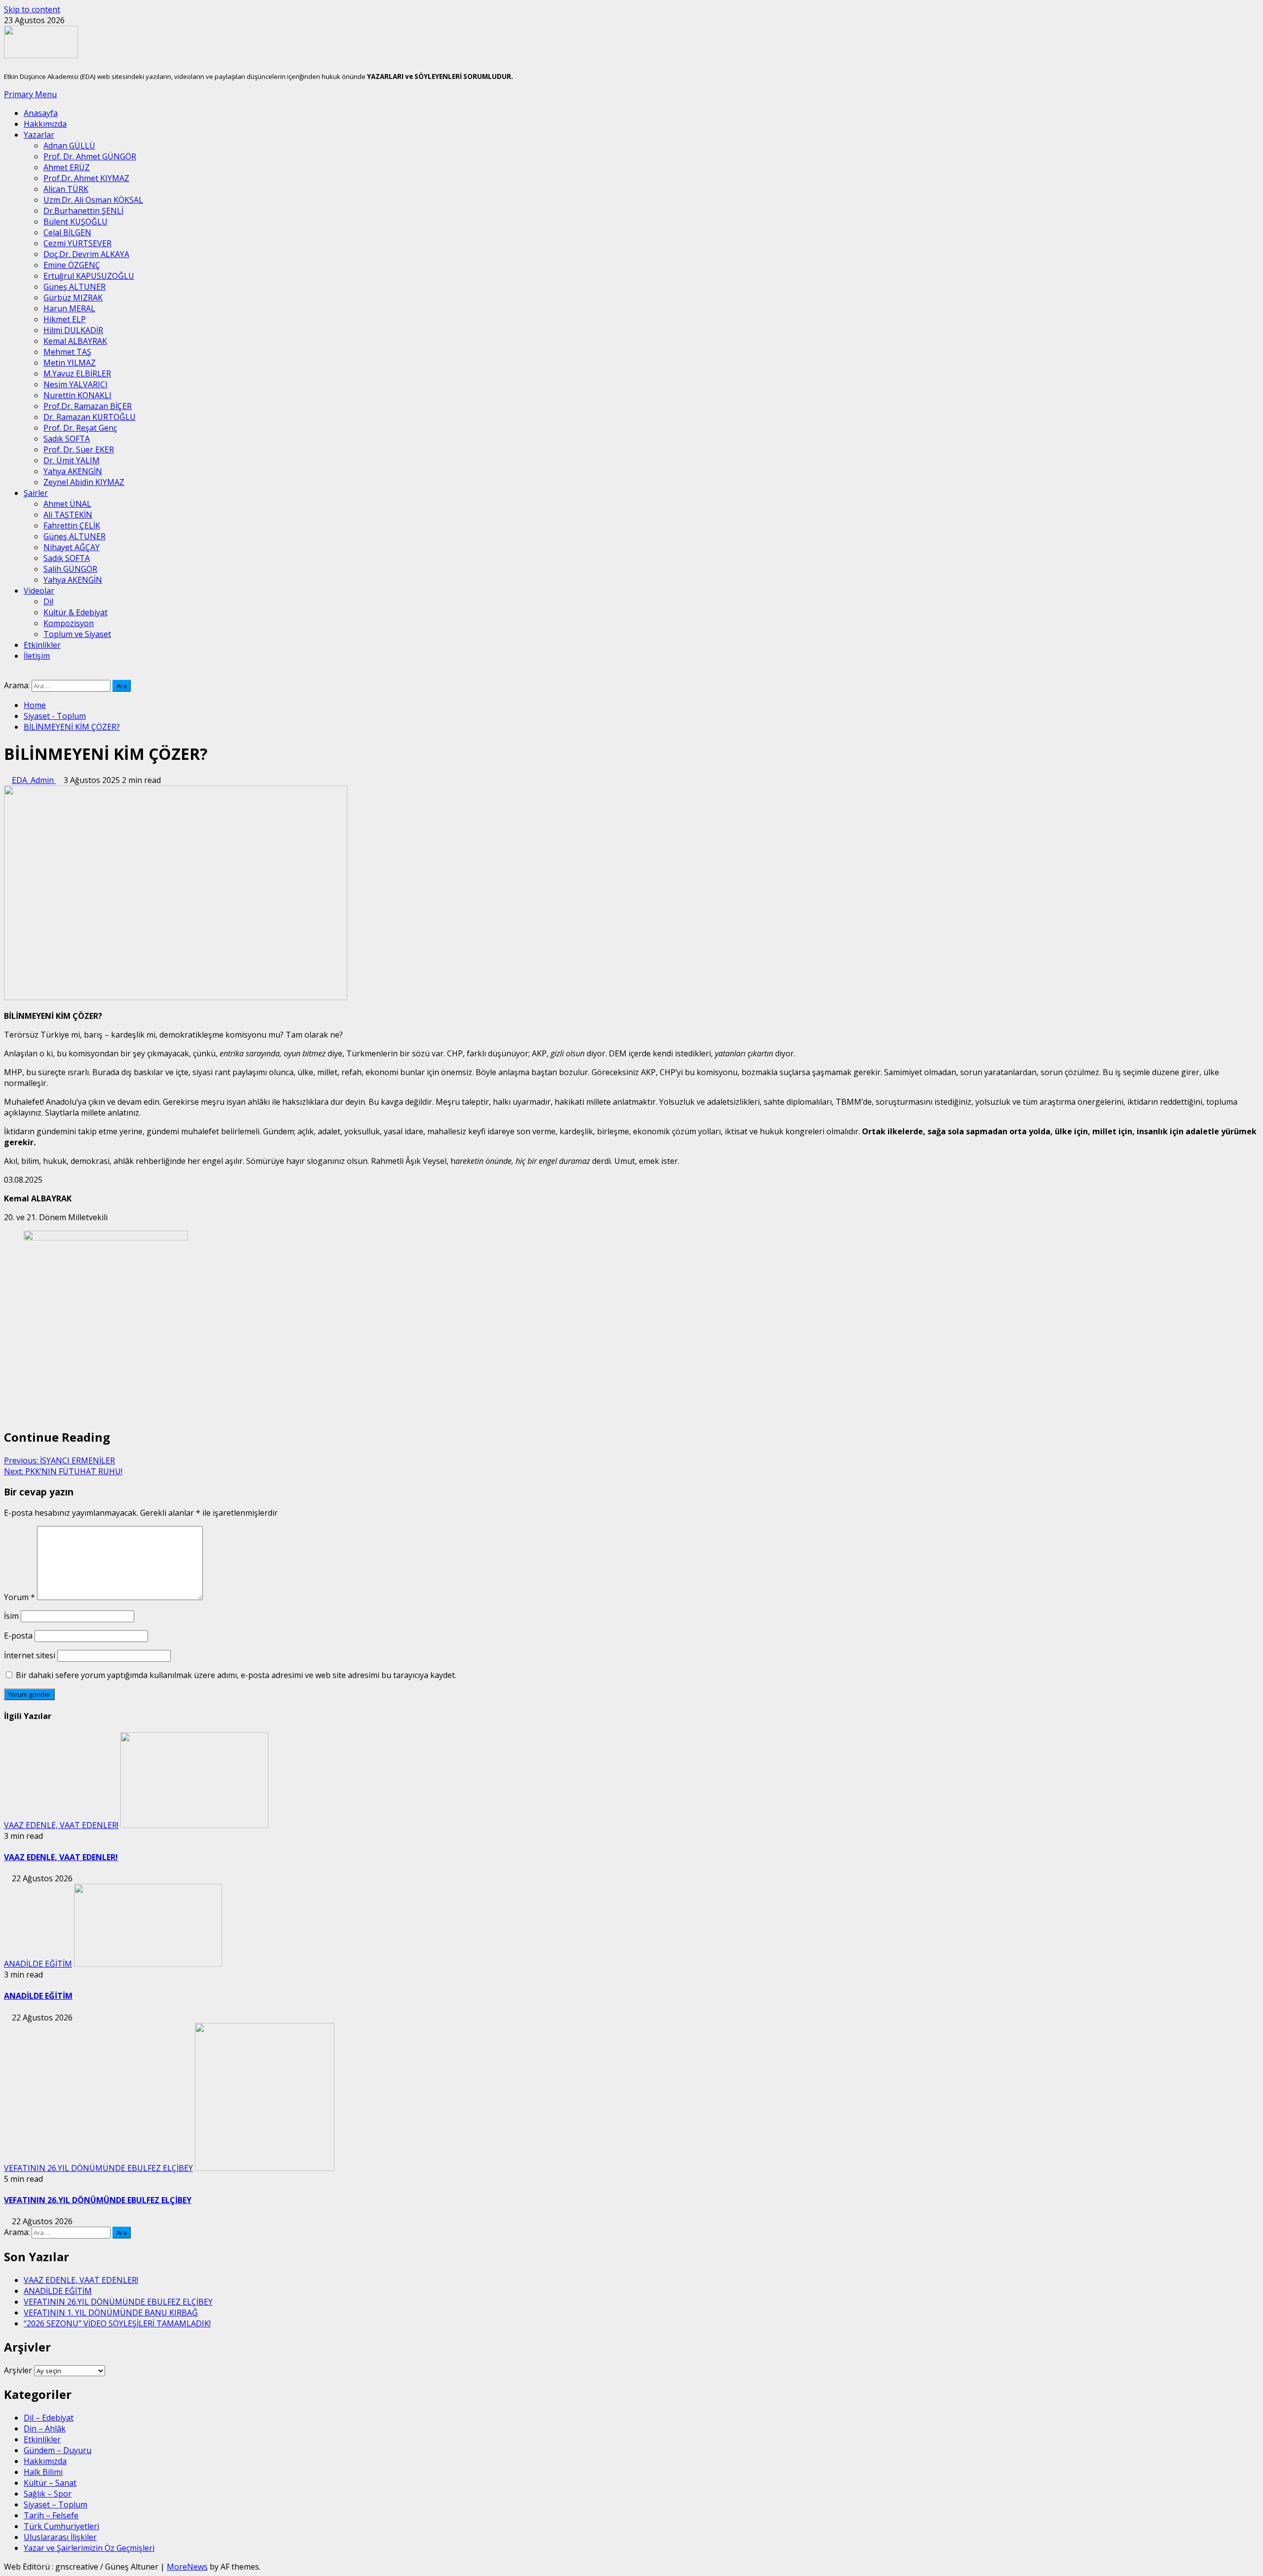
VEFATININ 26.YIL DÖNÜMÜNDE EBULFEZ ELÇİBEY (98, 2168)
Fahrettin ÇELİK (72, 525)
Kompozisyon (69, 623)
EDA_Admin (34, 780)
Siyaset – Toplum (56, 2504)
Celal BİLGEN (67, 232)
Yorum (19, 1597)
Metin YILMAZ (70, 363)
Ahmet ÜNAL (67, 504)
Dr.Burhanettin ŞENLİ (83, 211)
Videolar (39, 591)
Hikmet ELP (65, 319)
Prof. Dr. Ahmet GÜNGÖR (90, 156)
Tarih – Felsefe (51, 2515)
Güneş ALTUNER (74, 287)
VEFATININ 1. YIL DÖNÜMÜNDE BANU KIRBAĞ (111, 2313)
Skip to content (32, 9)
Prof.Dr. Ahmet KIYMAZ (86, 178)
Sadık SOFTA (67, 439)
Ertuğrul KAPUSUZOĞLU (89, 276)
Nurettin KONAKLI (77, 395)
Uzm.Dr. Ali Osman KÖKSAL (93, 200)
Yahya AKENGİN (73, 471)
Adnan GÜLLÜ (69, 146)
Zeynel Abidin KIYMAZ (84, 482)
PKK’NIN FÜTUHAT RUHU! (63, 1471)
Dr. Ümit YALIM (72, 460)
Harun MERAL (69, 308)
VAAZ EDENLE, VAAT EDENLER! (61, 1825)
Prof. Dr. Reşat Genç (80, 428)
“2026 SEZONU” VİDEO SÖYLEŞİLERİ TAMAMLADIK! (117, 2323)
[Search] (7, 674)
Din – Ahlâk (45, 2428)
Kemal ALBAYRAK (75, 341)
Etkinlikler (42, 645)
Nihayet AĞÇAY (72, 547)
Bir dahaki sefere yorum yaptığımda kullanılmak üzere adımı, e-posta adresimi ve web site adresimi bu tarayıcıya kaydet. (236, 1675)
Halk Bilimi (43, 2472)
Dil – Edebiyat (49, 2418)
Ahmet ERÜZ (67, 167)
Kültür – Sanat (50, 2483)
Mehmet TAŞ (67, 352)
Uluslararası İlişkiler (60, 2537)
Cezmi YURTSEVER (77, 243)
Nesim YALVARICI (75, 384)
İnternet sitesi (30, 1655)
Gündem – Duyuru (57, 2450)
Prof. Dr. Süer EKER (79, 449)
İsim (11, 1616)
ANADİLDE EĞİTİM (38, 1964)
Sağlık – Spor (48, 2494)
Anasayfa (41, 113)
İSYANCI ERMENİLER (59, 1460)
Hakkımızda (45, 124)
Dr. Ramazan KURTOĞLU (90, 417)
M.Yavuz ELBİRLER (77, 373)
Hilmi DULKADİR (73, 330)
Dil (48, 601)
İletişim (37, 656)
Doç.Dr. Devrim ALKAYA (86, 254)
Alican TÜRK (66, 189)
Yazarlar (39, 135)
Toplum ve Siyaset (77, 634)
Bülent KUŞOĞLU (75, 222)
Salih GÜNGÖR (70, 569)
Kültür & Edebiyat (75, 612)
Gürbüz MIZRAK (73, 298)
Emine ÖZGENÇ (72, 265)
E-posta (18, 1636)
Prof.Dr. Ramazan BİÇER (88, 406)
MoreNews (187, 2567)
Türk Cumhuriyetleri (61, 2526)
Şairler (36, 493)
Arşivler (18, 2370)
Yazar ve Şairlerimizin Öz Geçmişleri (89, 2548)
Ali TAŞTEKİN (68, 515)
